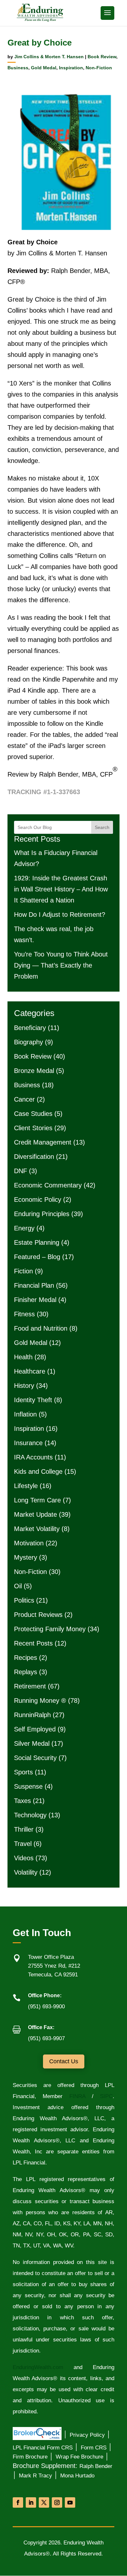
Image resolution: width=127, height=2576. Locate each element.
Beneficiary (30, 1028)
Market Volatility (37, 1529)
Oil (18, 1586)
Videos (24, 1858)
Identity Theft (33, 1400)
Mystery (26, 1557)
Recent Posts (33, 1643)
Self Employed (35, 1729)
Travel (23, 1844)
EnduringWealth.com (38, 2367)
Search (102, 827)
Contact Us (64, 2061)
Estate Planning (37, 1242)
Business (18, 68)
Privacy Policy (87, 2435)
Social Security (35, 1758)
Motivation (29, 1543)
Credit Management (43, 1142)
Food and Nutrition (41, 1328)
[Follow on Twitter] (44, 2502)
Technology (30, 1815)
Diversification (34, 1157)
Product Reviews (38, 1615)
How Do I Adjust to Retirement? (60, 915)
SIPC (106, 2096)
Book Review (102, 57)
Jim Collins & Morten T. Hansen (49, 57)
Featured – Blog (37, 1257)
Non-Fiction (99, 68)
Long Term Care (37, 1500)
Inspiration (71, 68)
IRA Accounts (33, 1457)
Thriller (24, 1829)
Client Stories (33, 1128)
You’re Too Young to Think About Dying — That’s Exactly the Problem (61, 965)
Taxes (22, 1801)
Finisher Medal (35, 1300)
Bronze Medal (34, 1071)
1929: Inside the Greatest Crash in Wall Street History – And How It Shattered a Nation (61, 889)
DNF (21, 1171)
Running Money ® (40, 1701)
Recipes (26, 1658)
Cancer (24, 1099)
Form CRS (94, 2448)
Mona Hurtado (77, 2476)
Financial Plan (34, 1285)
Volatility (26, 1872)
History (24, 1386)
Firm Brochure (30, 2457)
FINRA (74, 2096)
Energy (24, 1228)
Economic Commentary (48, 1185)
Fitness (24, 1314)
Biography (28, 1042)
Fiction (23, 1271)
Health (23, 1357)
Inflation (25, 1414)
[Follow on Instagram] (57, 2502)
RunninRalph (32, 1715)
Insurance (28, 1443)
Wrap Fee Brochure (79, 2457)
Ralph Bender (96, 2466)
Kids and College (38, 1471)
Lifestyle (26, 1486)
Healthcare (30, 1371)
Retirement (30, 1686)
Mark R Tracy (35, 2476)
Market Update (35, 1514)
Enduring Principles (42, 1214)
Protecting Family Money (50, 1629)
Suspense (28, 1786)
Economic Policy (38, 1200)
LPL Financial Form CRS (43, 2448)
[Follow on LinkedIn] (31, 2502)
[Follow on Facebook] (18, 2502)
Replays (26, 1672)
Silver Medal (32, 1743)
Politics (24, 1600)
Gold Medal (44, 68)
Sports (23, 1772)
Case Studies (33, 1114)
